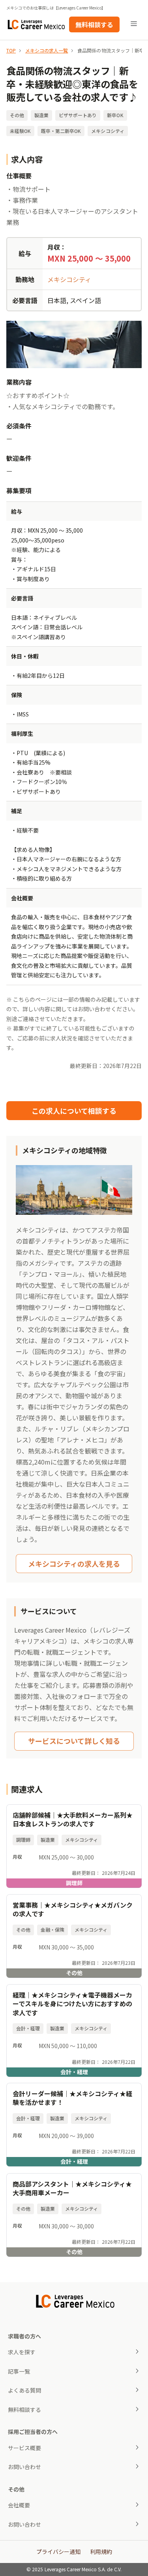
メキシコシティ (69, 279)
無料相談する (94, 24)
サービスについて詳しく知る (74, 1741)
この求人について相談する (74, 1111)
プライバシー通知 (58, 2552)
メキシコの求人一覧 (47, 50)
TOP (11, 50)
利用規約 (101, 2552)
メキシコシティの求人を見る (74, 1564)
